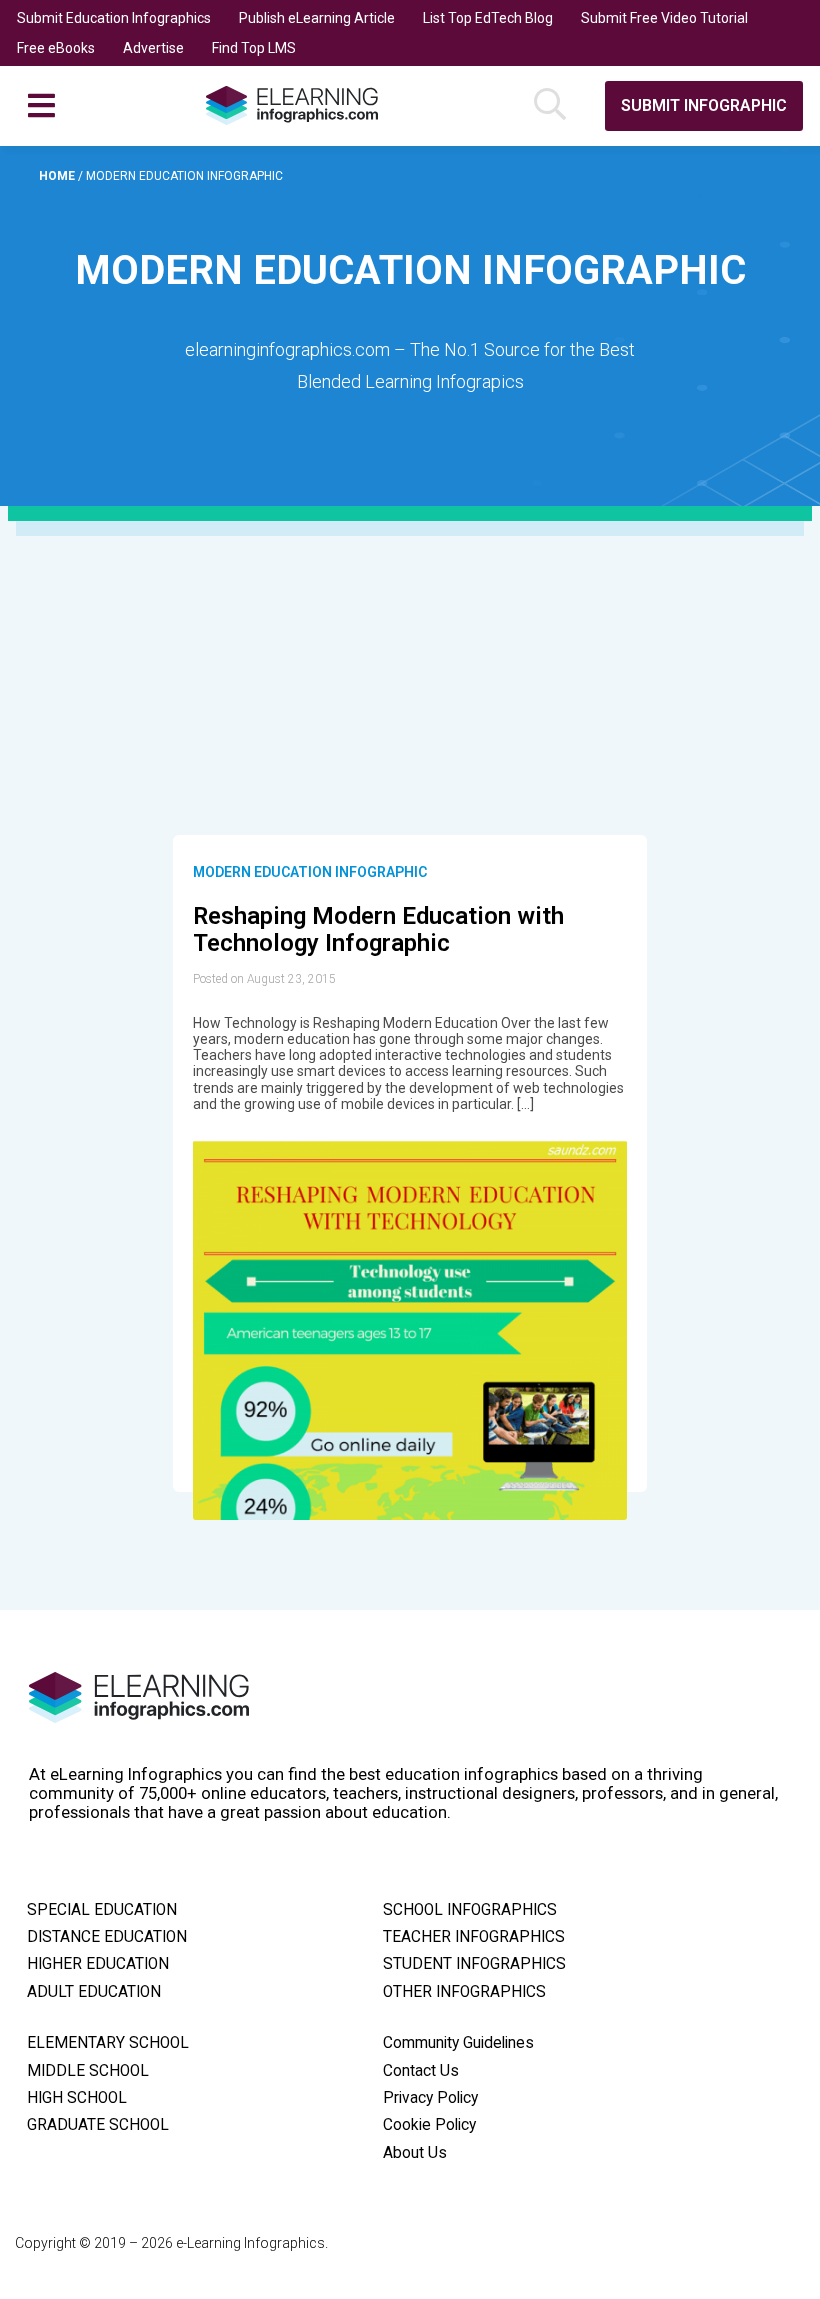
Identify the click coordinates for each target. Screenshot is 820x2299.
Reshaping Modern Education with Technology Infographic (378, 930)
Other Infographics (464, 1992)
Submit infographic (704, 105)
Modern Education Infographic (310, 872)
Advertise (153, 48)
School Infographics (470, 1910)
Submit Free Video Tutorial (664, 18)
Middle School (88, 2071)
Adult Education (94, 1992)
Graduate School (98, 2125)
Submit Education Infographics (114, 18)
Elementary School (108, 2043)
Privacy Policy (430, 2098)
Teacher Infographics (474, 1937)
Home (58, 176)
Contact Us (421, 2071)
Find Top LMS (254, 48)
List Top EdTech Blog (488, 18)
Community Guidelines (458, 2043)
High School (77, 2098)
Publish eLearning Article (317, 18)
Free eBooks (56, 48)
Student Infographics (474, 1964)
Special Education (102, 1910)
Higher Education (98, 1964)
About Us (415, 2153)
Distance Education (107, 1937)
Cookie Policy (429, 2125)
